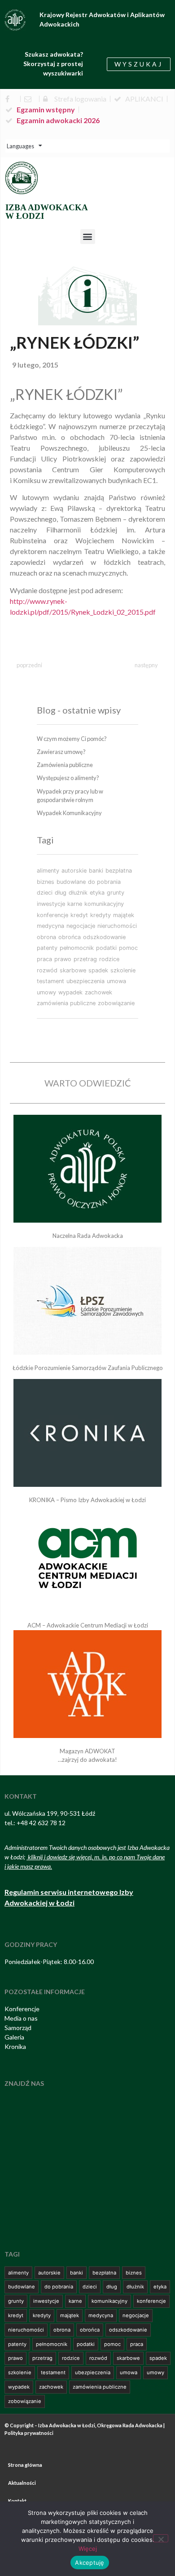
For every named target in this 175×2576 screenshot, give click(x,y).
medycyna (50, 926)
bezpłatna (119, 871)
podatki (106, 948)
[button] (88, 237)
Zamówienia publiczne (65, 765)
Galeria (14, 2037)
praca (44, 959)
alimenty (48, 871)
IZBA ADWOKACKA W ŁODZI (47, 212)
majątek (124, 915)
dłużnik (78, 893)
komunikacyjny (104, 904)
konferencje (52, 915)
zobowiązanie (116, 1003)
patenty (47, 948)
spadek (98, 970)
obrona (46, 937)
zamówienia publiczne (66, 1003)
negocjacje (81, 926)
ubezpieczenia (85, 981)
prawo (63, 959)
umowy (46, 992)
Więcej (88, 2549)
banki (96, 871)
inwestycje (51, 904)
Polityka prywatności (29, 2433)
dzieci (45, 893)
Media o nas (21, 2018)
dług (61, 893)
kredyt (79, 915)
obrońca (70, 937)
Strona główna (25, 2465)
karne (75, 904)
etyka (97, 893)
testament (50, 981)
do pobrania (104, 882)
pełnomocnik (77, 948)
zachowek (98, 992)
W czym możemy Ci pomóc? (72, 739)
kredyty (101, 915)
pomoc (128, 948)
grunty (116, 893)
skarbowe (73, 970)
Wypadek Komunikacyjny (69, 813)
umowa (116, 981)
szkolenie (123, 970)
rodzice (109, 959)
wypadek (70, 992)
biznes (46, 882)
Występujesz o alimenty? (68, 778)
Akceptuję (90, 2563)
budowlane (71, 882)
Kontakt (17, 2501)
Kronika (15, 2046)
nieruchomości (117, 926)
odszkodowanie (104, 937)
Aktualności (22, 2483)
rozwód (47, 970)
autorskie (74, 871)
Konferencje (22, 2009)
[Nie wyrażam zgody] (161, 2538)
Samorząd (18, 2028)
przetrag (85, 959)
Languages (20, 146)
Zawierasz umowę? (61, 752)
